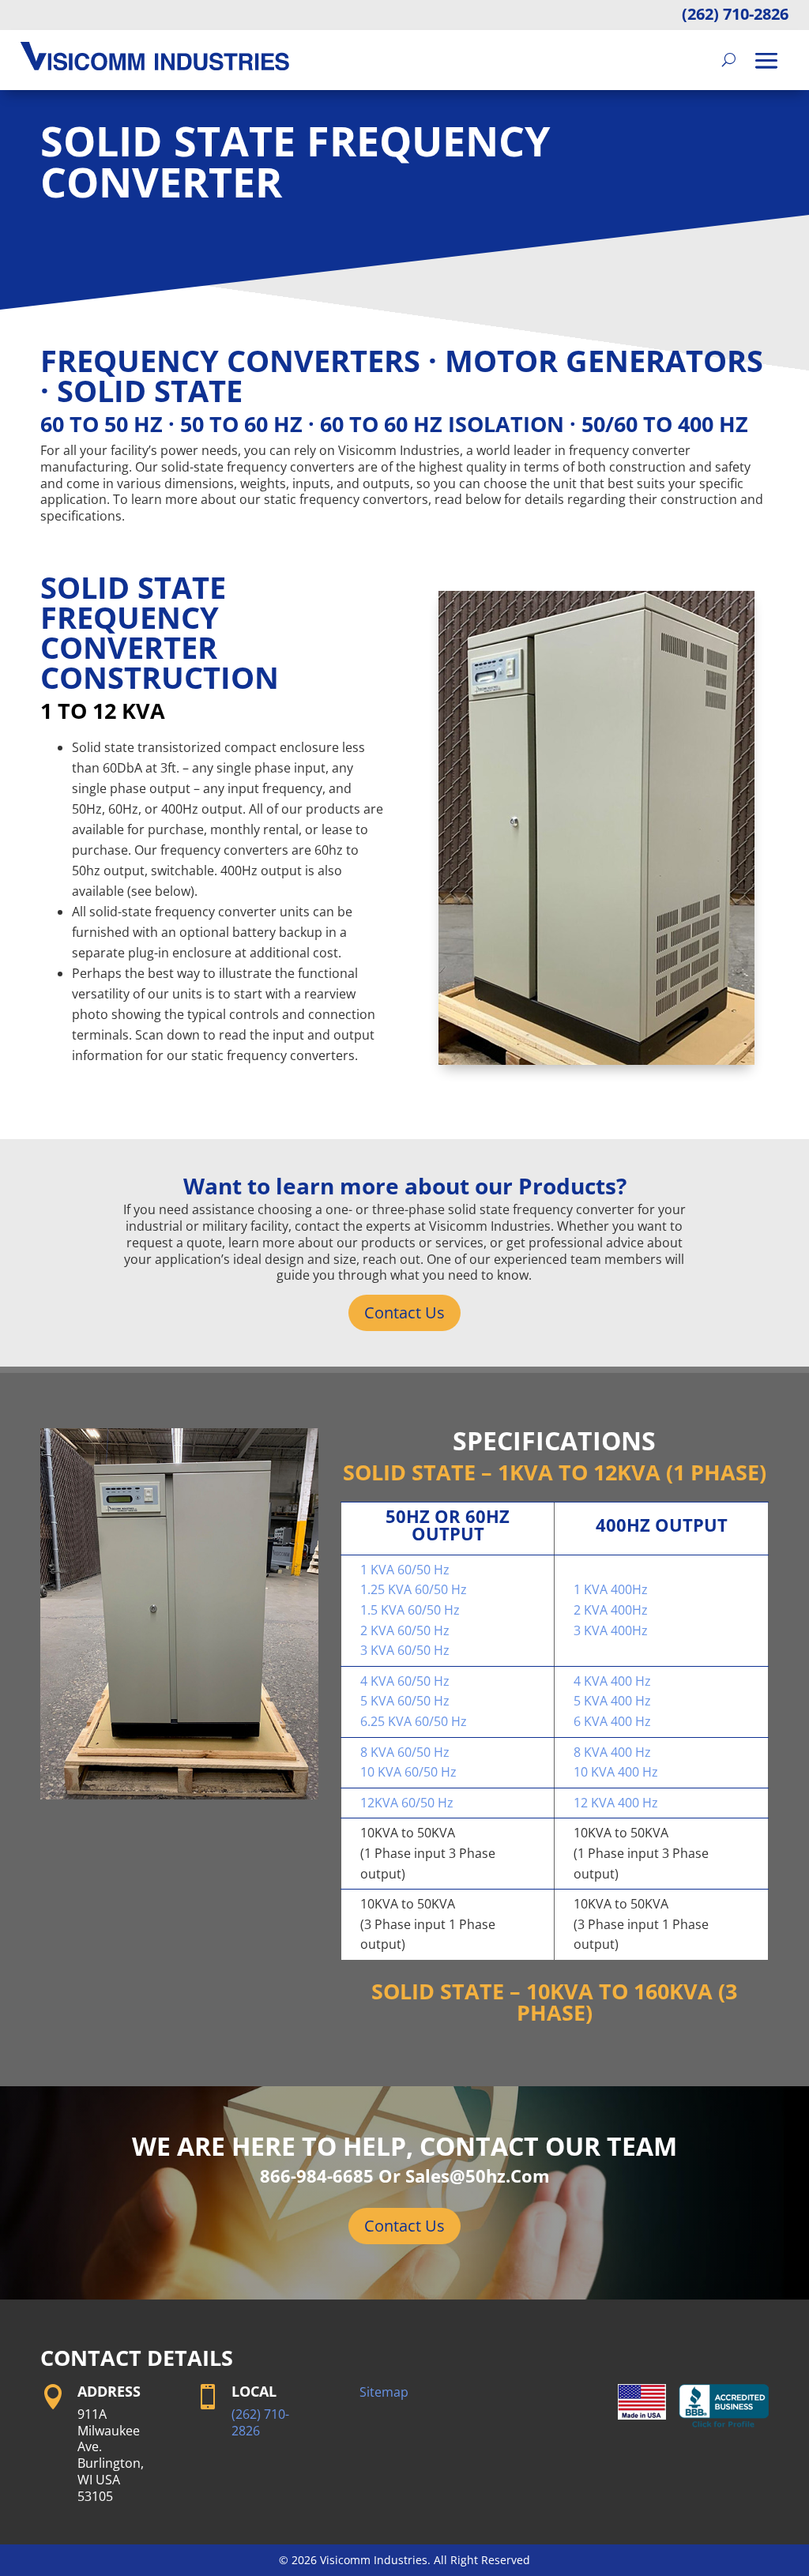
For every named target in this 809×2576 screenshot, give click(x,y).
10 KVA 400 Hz (616, 1772)
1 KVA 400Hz (611, 1589)
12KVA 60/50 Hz (407, 1803)
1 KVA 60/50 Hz (405, 1570)
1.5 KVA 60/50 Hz (410, 1610)
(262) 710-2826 (735, 14)
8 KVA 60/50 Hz (405, 1752)
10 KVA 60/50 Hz (408, 1772)
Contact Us (404, 1312)
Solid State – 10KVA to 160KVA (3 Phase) (554, 2002)
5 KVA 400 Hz (612, 1701)
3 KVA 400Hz (611, 1630)
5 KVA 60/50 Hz (405, 1701)
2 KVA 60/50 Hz (405, 1630)
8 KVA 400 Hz (612, 1752)
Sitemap (384, 2392)
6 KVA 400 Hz (612, 1721)
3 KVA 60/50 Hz (405, 1650)
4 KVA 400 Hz (612, 1681)
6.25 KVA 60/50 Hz (414, 1721)
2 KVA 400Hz (611, 1610)
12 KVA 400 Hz (616, 1803)
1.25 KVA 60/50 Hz (414, 1589)
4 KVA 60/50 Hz (405, 1681)
